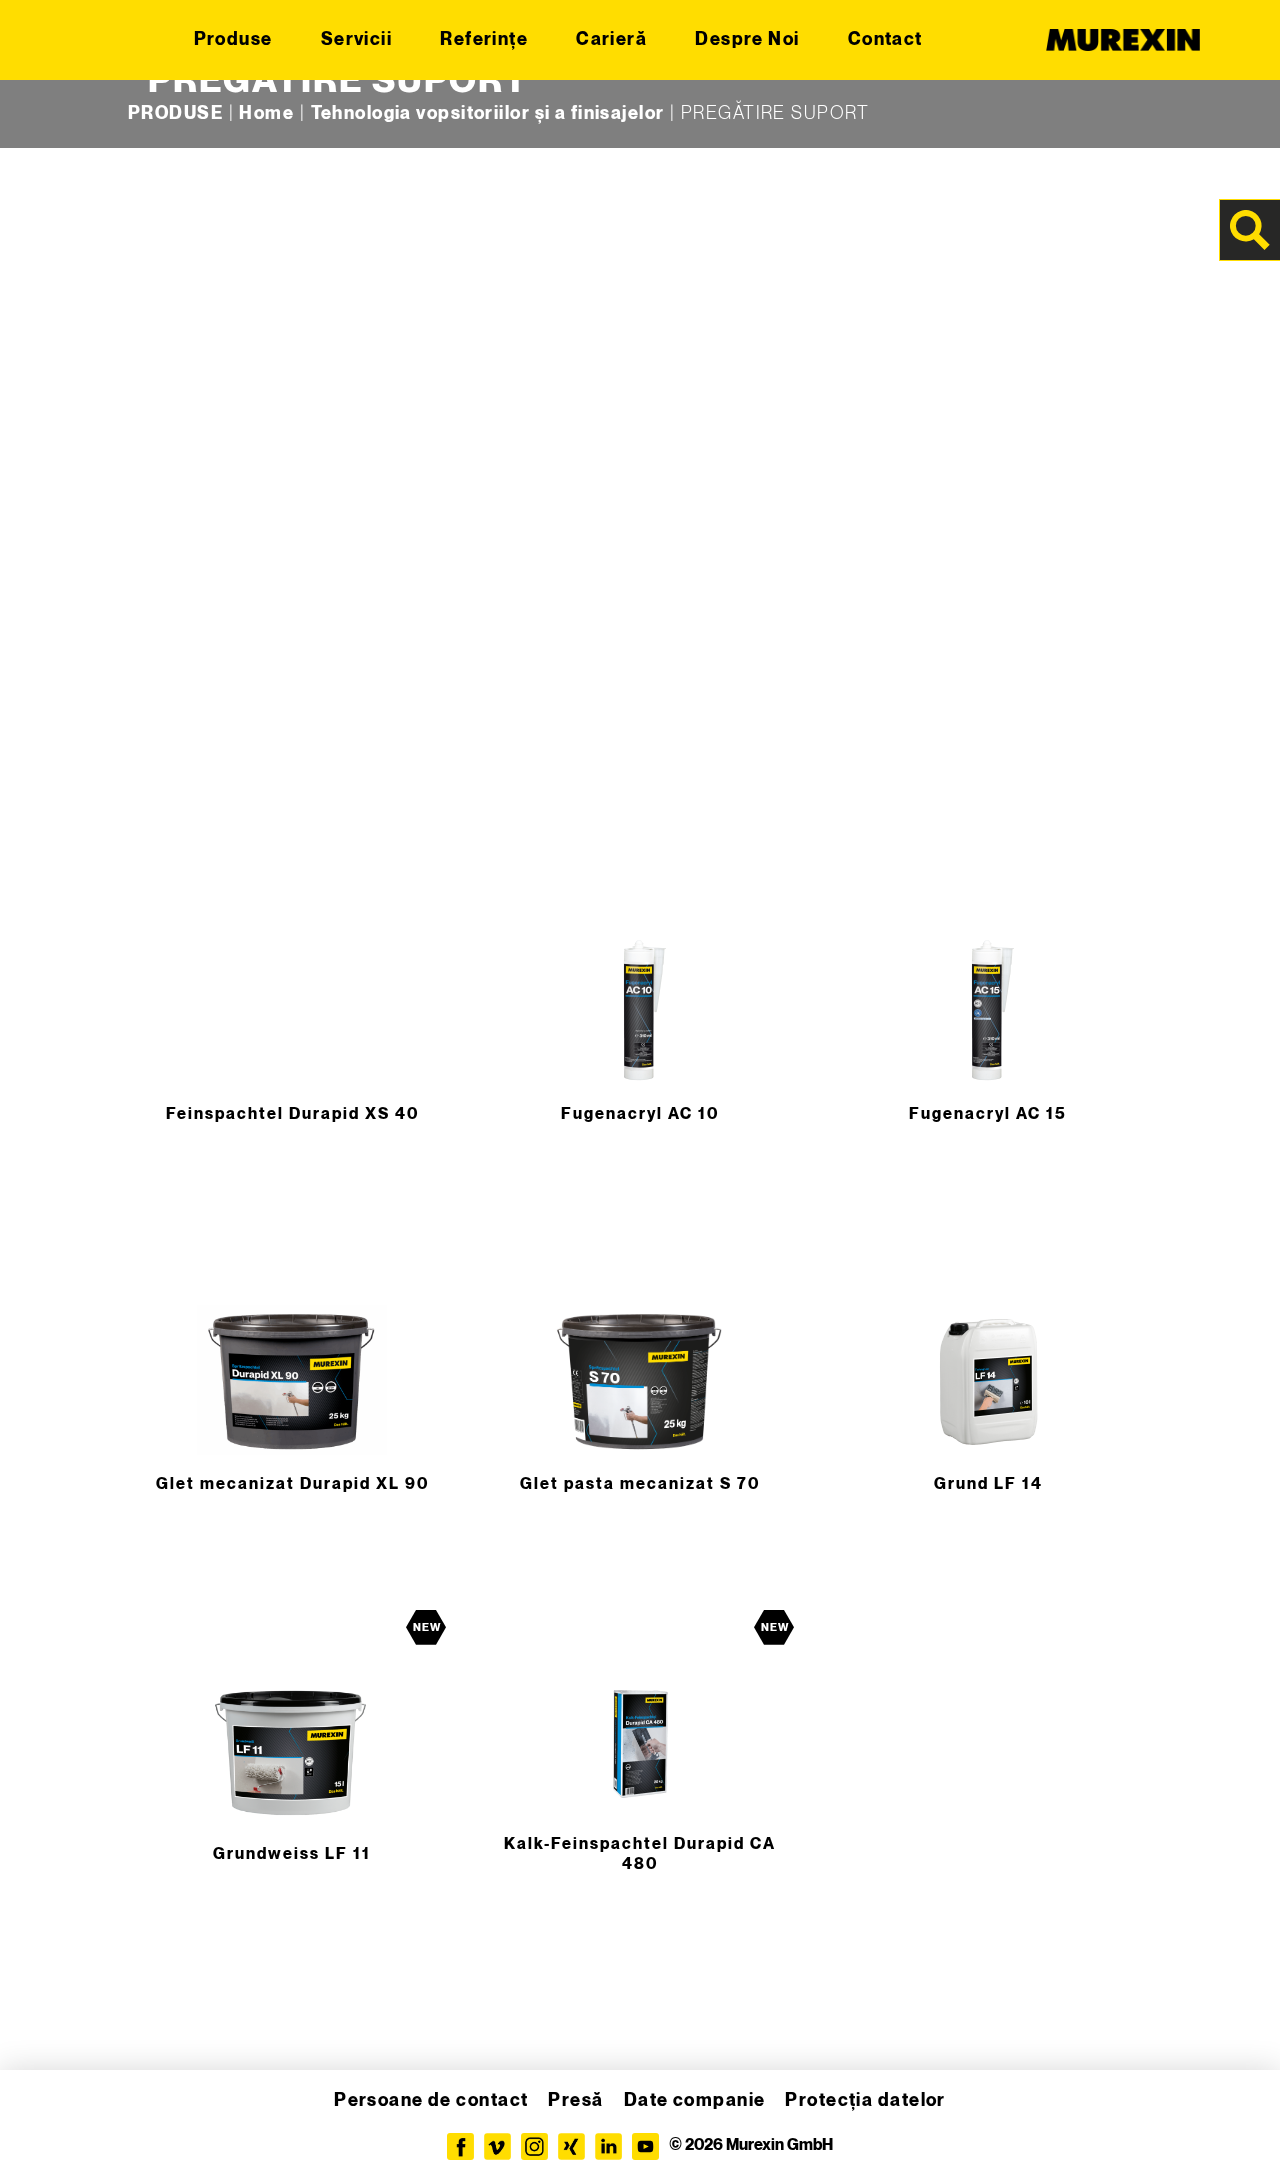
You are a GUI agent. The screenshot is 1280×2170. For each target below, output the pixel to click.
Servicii (357, 39)
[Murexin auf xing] (571, 2146)
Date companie (695, 2100)
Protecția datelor (865, 2100)
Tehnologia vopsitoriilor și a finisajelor (488, 113)
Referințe (484, 39)
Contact (885, 39)
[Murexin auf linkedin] (608, 2146)
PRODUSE (175, 113)
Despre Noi (747, 39)
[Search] (1250, 230)
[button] (44, 2126)
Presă (575, 2100)
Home (266, 113)
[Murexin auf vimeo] (497, 2146)
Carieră (611, 39)
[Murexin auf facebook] (460, 2146)
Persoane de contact (431, 2100)
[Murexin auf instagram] (534, 2146)
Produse (233, 39)
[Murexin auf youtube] (645, 2146)
